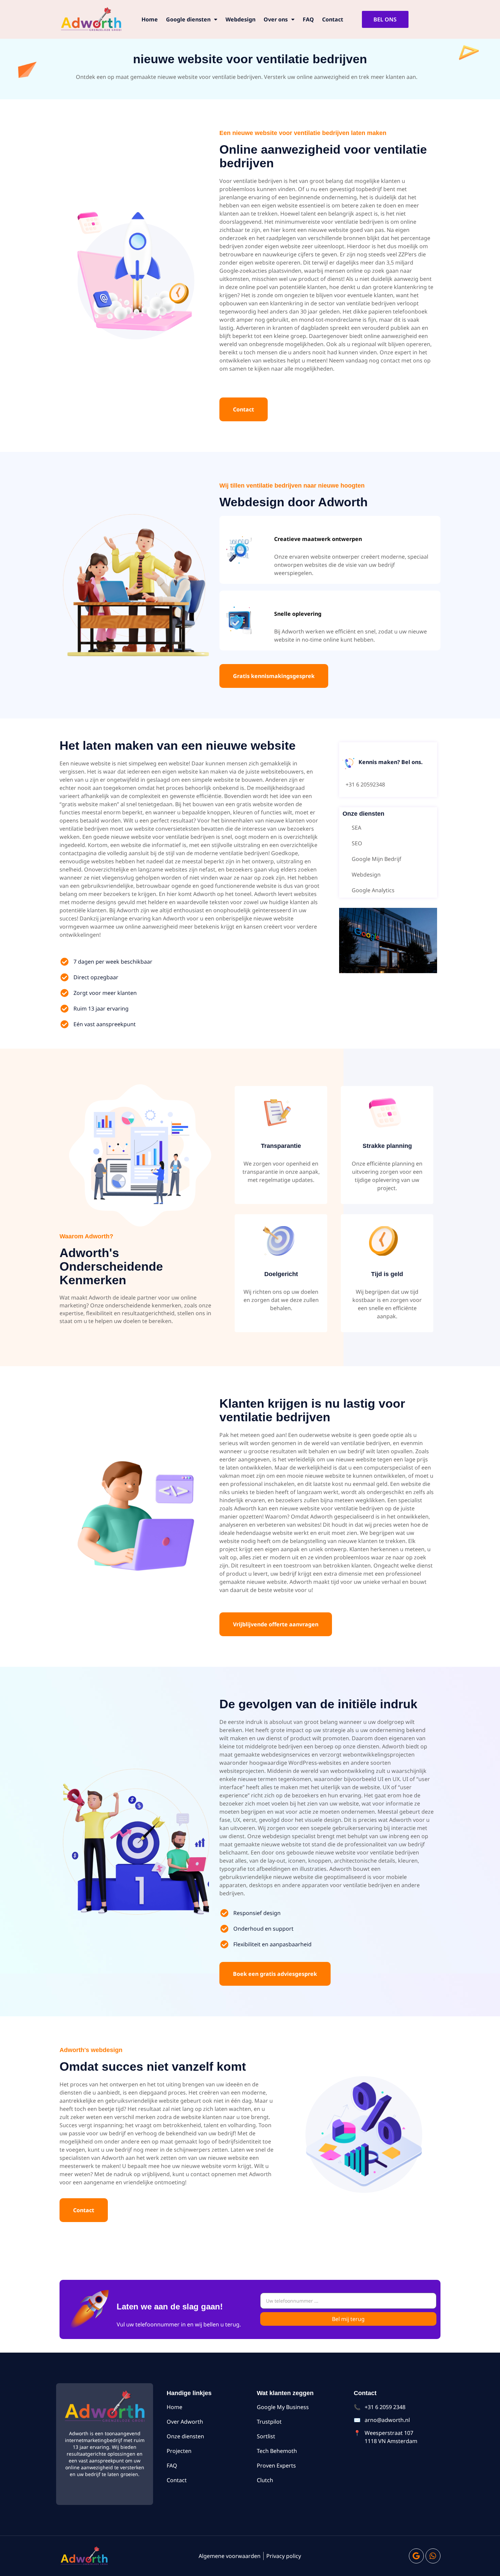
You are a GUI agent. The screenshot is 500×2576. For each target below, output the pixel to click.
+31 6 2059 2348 (385, 2407)
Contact (333, 19)
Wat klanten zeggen (285, 2393)
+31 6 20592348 (365, 784)
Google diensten (188, 19)
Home (150, 19)
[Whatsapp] (433, 2556)
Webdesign (240, 19)
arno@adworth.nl (387, 2420)
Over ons (276, 19)
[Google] (416, 2556)
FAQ (308, 19)
